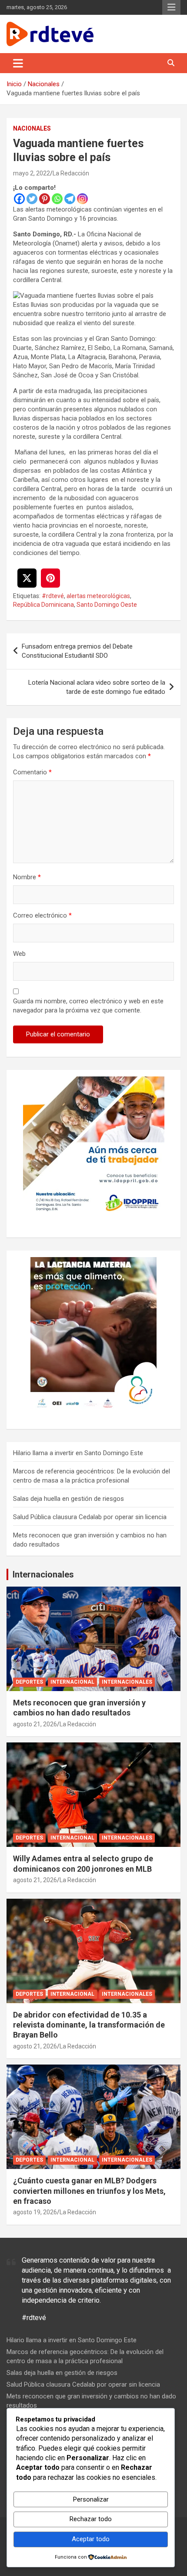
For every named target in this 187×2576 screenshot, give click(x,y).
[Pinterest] (45, 199)
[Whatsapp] (57, 199)
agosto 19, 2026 (35, 2212)
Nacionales (32, 128)
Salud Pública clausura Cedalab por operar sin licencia (90, 1517)
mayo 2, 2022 (32, 173)
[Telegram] (70, 199)
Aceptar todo (91, 2539)
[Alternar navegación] (18, 63)
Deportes (29, 1682)
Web (19, 954)
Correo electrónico (42, 915)
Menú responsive (171, 7)
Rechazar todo (91, 2519)
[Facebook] (19, 199)
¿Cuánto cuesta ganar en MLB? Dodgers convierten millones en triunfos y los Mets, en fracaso (89, 2191)
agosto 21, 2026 (35, 1724)
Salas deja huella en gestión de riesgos (68, 1499)
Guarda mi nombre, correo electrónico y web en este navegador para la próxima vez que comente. (88, 1006)
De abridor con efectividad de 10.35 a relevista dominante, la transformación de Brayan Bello (89, 2025)
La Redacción (71, 173)
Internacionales (43, 1574)
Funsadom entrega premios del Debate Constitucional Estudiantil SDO (77, 651)
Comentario (32, 772)
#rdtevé (53, 596)
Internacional (72, 1682)
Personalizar (91, 2499)
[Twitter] (32, 199)
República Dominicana (43, 605)
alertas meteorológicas (98, 596)
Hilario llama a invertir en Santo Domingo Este (78, 1453)
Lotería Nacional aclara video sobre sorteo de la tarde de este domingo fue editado (97, 687)
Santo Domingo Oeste (107, 605)
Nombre (27, 877)
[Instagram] (82, 199)
